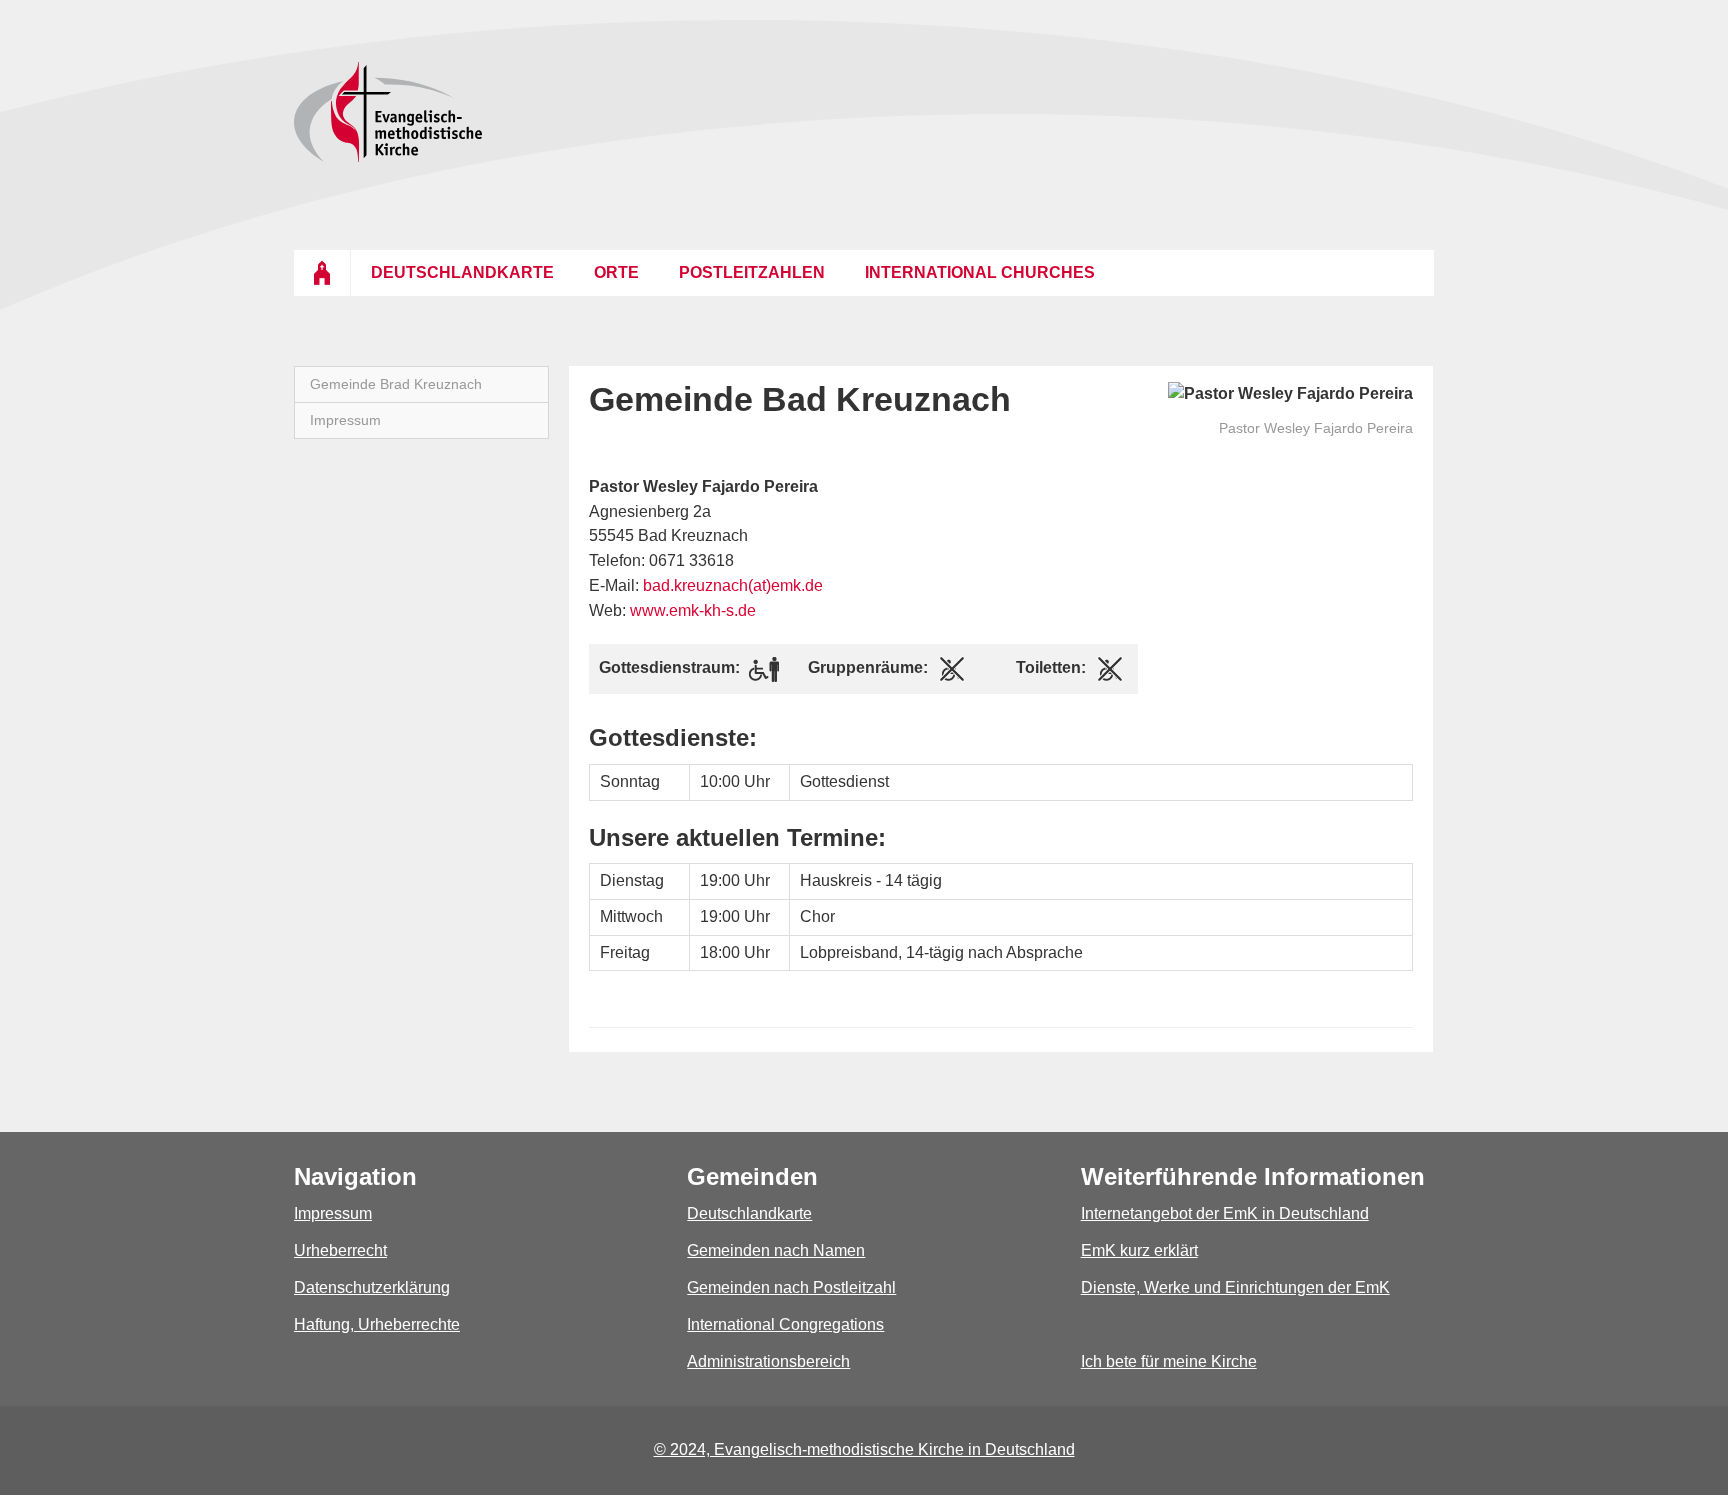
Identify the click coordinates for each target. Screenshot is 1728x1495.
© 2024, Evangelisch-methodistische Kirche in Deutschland (864, 1449)
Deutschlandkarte (749, 1213)
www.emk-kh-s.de (693, 610)
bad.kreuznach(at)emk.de (733, 585)
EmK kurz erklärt (1139, 1250)
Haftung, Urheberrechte (377, 1324)
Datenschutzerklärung (372, 1287)
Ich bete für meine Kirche (1169, 1361)
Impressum (333, 1213)
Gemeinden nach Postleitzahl (791, 1287)
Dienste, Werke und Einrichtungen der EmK (1235, 1287)
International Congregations (785, 1324)
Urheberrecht (340, 1250)
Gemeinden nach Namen (776, 1250)
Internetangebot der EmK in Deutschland (1225, 1213)
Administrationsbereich (768, 1361)
